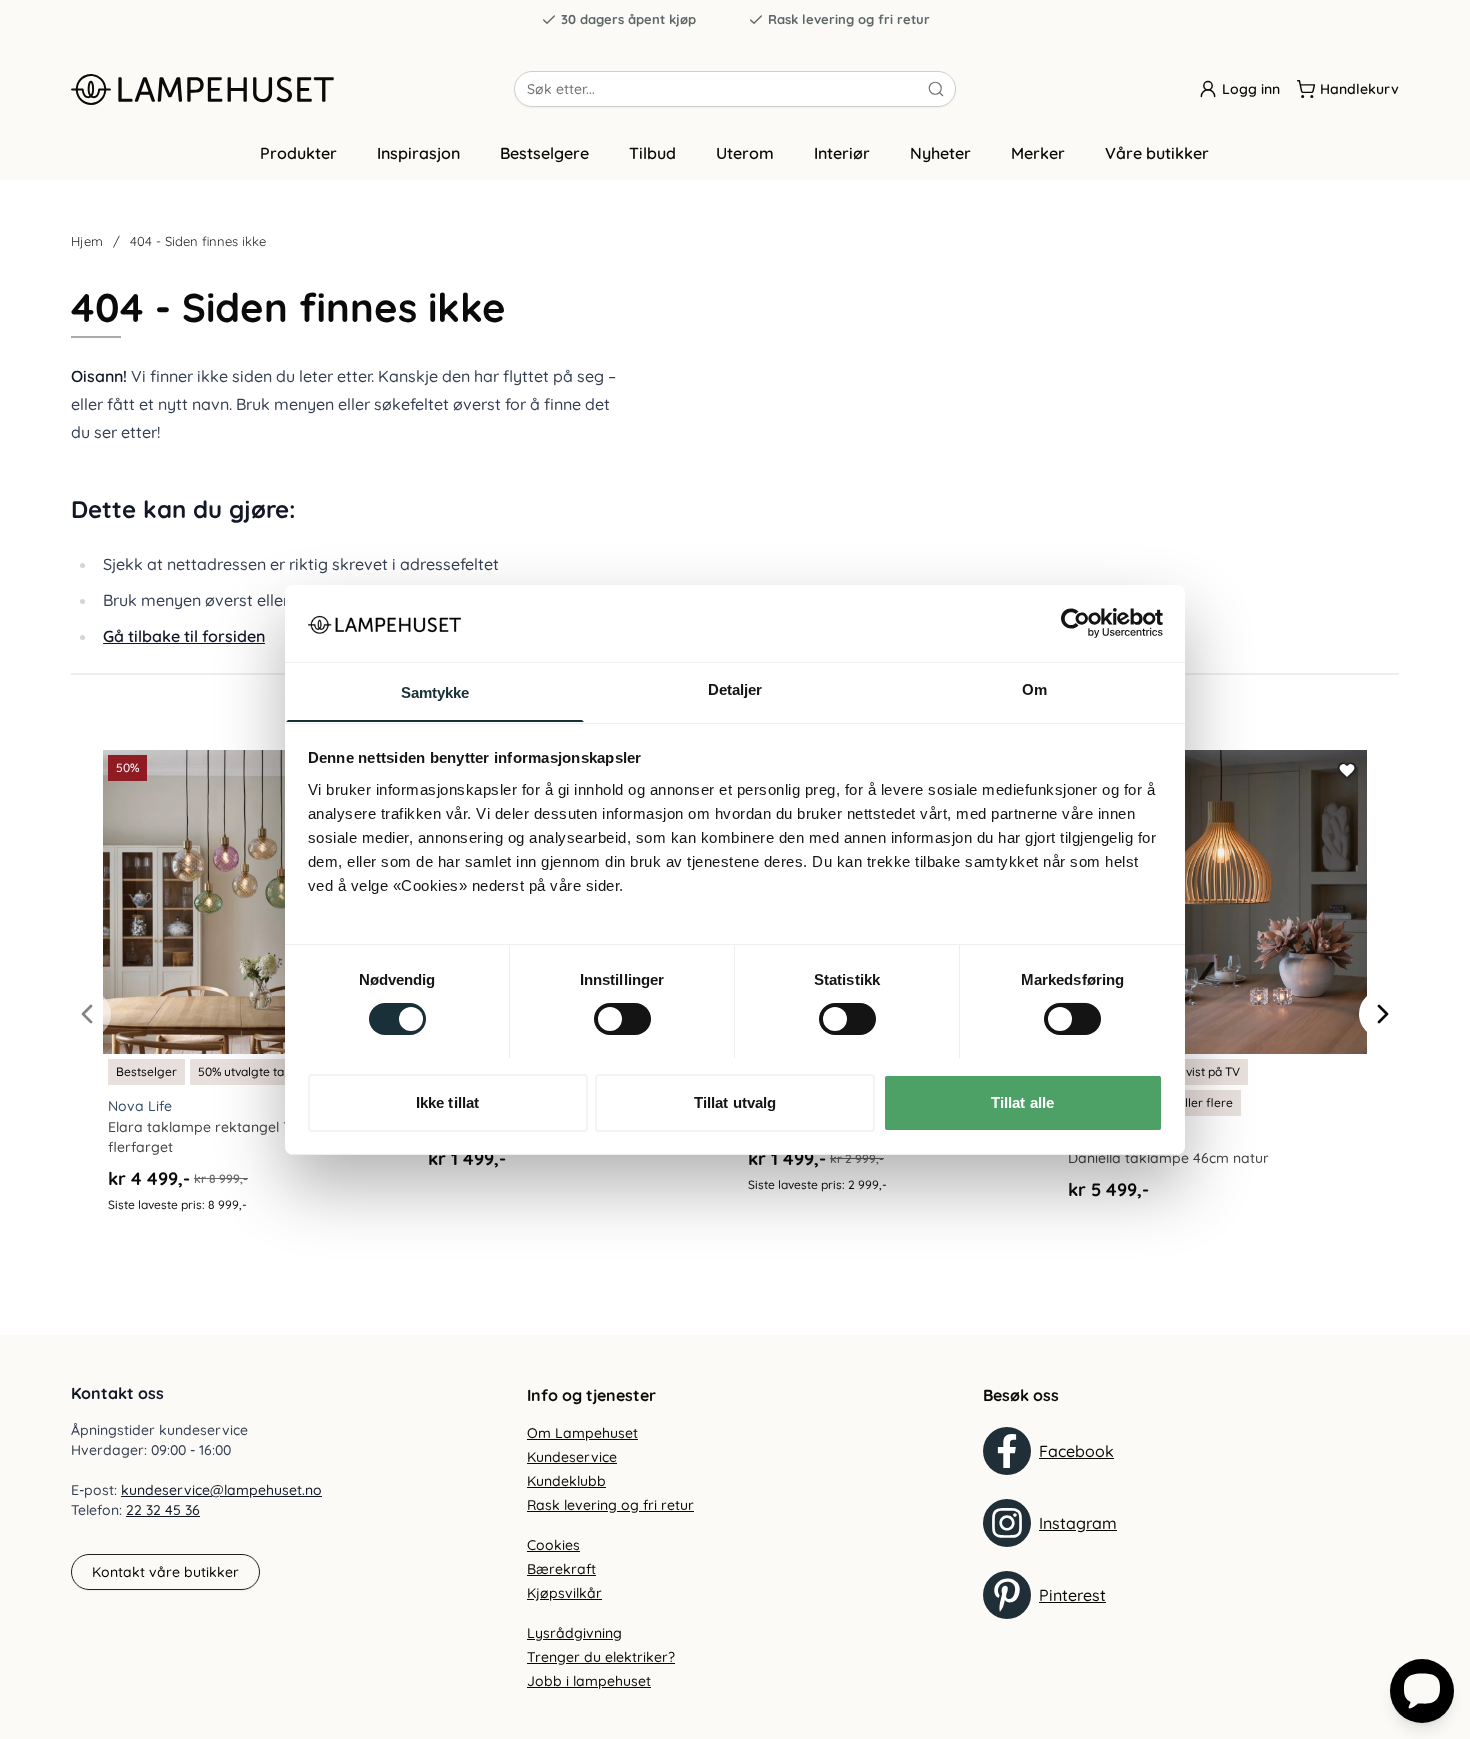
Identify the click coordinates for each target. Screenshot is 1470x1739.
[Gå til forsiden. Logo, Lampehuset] (292, 89)
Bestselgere (544, 153)
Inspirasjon (418, 153)
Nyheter (940, 153)
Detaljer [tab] (735, 688)
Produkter (298, 153)
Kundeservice (572, 1457)
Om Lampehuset (582, 1433)
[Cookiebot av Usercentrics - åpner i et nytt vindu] (1075, 623)
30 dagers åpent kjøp (628, 19)
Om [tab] (1034, 688)
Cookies (553, 1545)
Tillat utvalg (735, 1101)
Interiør (842, 153)
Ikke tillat (447, 1101)
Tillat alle (1022, 1101)
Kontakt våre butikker (165, 1572)
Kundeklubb (566, 1481)
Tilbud (652, 153)
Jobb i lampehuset (589, 1681)
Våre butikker (1157, 153)
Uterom (745, 153)
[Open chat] (1422, 1691)
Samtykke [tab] (435, 691)
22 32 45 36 (163, 1510)
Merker (1038, 153)
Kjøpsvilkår (564, 1593)
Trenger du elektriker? (601, 1657)
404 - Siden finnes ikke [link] (198, 241)
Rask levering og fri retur (849, 19)
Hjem (87, 241)
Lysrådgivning (574, 1633)
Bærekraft (561, 1569)
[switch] (622, 1019)
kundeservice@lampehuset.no (221, 1490)
